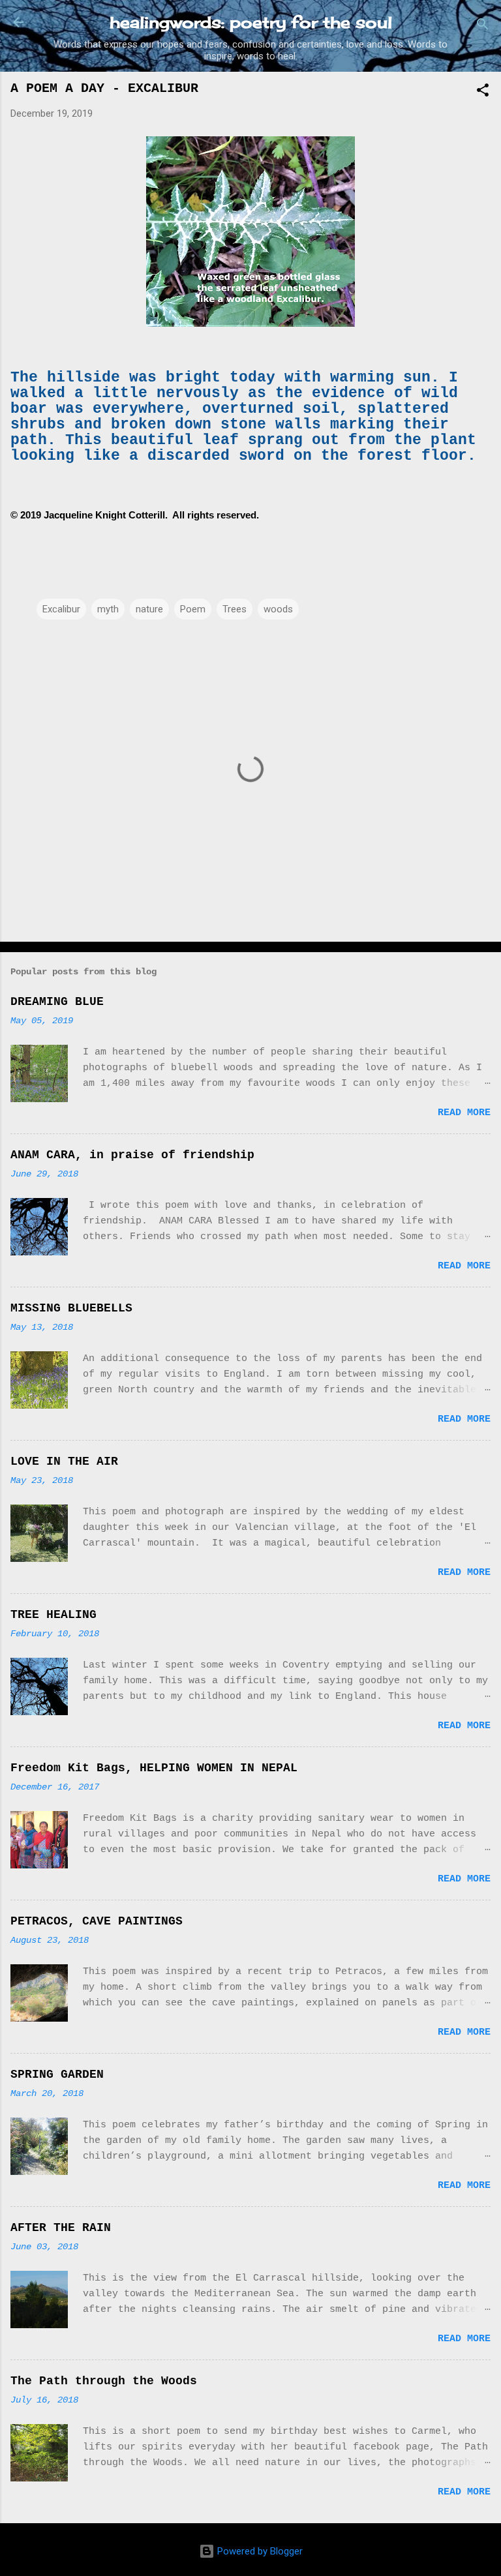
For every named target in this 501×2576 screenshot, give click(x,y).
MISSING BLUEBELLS (71, 1308)
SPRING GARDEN (57, 2074)
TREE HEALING (53, 1615)
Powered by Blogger (259, 2551)
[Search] (483, 26)
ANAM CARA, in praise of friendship (132, 1155)
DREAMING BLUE (57, 1002)
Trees (235, 609)
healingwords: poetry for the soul (251, 22)
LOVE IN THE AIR (64, 1461)
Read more (464, 1113)
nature (149, 609)
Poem (193, 609)
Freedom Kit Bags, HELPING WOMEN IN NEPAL (154, 1768)
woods (278, 609)
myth (108, 609)
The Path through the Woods (104, 2381)
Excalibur (61, 609)
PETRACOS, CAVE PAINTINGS (97, 1921)
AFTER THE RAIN (61, 2228)
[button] (483, 92)
